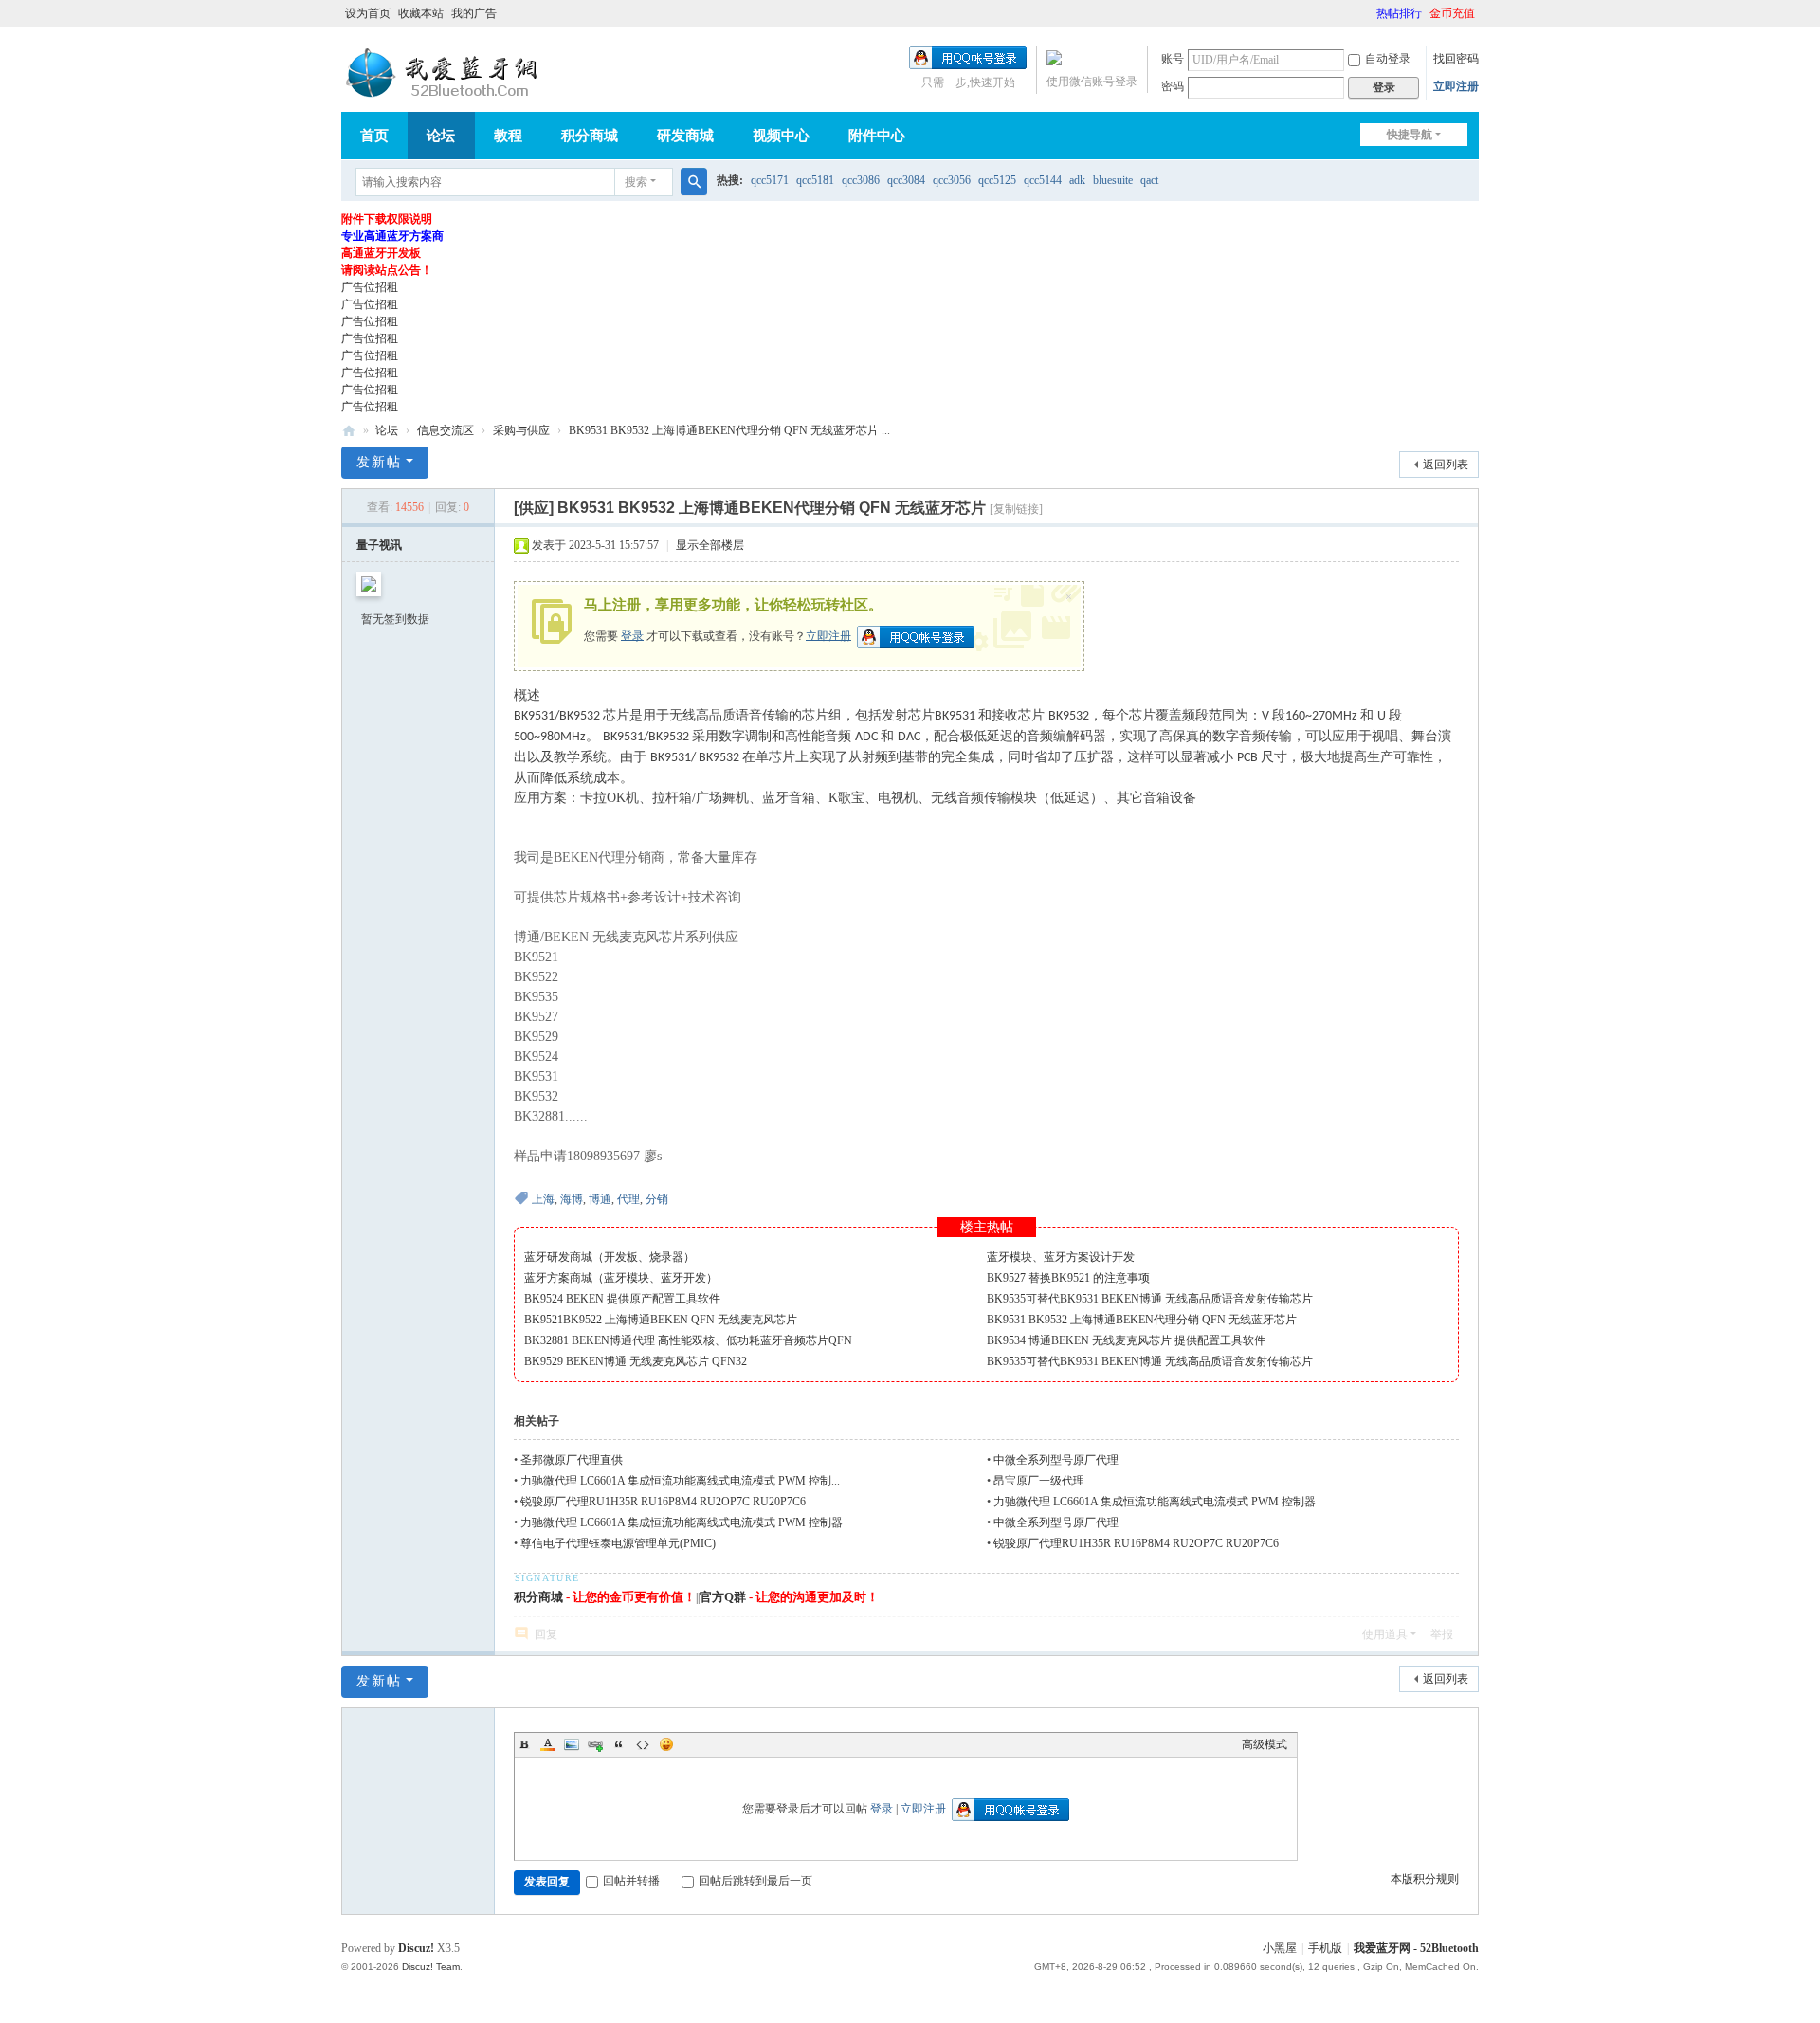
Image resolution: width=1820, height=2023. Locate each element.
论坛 (441, 136)
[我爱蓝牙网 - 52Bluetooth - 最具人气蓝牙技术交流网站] (446, 73)
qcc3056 (952, 180)
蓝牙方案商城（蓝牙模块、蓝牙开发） (621, 1278)
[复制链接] (1016, 509)
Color (548, 1744)
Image (572, 1744)
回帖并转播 (631, 1881)
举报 (1442, 1634)
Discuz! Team (431, 1967)
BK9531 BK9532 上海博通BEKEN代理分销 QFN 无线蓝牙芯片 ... (729, 430)
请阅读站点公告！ (387, 270)
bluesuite (1113, 180)
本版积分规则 (1425, 1879)
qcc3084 (906, 180)
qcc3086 (861, 180)
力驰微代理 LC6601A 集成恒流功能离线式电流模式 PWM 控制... (680, 1481)
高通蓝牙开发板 (381, 253)
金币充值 (1452, 13)
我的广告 (474, 13)
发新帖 (379, 462)
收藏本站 (421, 13)
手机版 (1325, 1948)
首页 (374, 136)
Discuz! (416, 1948)
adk (1077, 180)
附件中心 (877, 136)
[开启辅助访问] (1368, 13)
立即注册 (1456, 86)
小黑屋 (1280, 1948)
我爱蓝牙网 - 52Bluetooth (1416, 1948)
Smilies (666, 1744)
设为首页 (368, 13)
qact (1149, 180)
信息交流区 (446, 430)
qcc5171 (770, 180)
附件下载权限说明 (387, 219)
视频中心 (781, 136)
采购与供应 (521, 430)
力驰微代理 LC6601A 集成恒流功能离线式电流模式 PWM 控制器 (1156, 1502)
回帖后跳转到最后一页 (755, 1881)
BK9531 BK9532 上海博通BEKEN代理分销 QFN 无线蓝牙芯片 (1142, 1320)
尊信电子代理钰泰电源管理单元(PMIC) (618, 1543)
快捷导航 (1410, 135)
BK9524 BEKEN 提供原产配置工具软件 (622, 1299)
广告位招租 (370, 287)
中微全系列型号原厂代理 (1056, 1460)
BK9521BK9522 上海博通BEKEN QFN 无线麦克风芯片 (661, 1320)
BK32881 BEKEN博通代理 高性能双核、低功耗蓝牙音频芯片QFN (688, 1340)
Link (595, 1744)
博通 (600, 1199)
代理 (628, 1199)
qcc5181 (815, 180)
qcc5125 (997, 180)
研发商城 (685, 136)
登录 (632, 635)
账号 (1173, 59)
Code (643, 1744)
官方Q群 (723, 1597)
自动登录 (1388, 59)
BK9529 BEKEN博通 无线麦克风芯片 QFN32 (636, 1361)
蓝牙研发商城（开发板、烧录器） (610, 1257)
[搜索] (694, 182)
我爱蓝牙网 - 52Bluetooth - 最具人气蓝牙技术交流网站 (349, 431)
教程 (508, 136)
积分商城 (590, 136)
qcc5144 (1043, 180)
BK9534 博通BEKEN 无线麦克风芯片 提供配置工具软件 (1126, 1340)
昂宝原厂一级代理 (1039, 1481)
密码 (1173, 86)
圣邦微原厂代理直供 (572, 1460)
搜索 (636, 182)
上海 (543, 1199)
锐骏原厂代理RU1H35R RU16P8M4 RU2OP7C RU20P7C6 (663, 1502)
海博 (572, 1199)
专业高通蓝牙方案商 (392, 236)
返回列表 (1446, 465)
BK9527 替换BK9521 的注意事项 (1068, 1278)
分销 (657, 1199)
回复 (546, 1634)
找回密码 (1456, 59)
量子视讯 (379, 545)
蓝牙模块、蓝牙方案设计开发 (1061, 1257)
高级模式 (1265, 1744)
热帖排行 (1399, 13)
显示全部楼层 (710, 545)
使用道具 (1385, 1634)
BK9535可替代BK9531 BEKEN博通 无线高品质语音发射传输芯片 (1150, 1299)
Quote (619, 1744)
